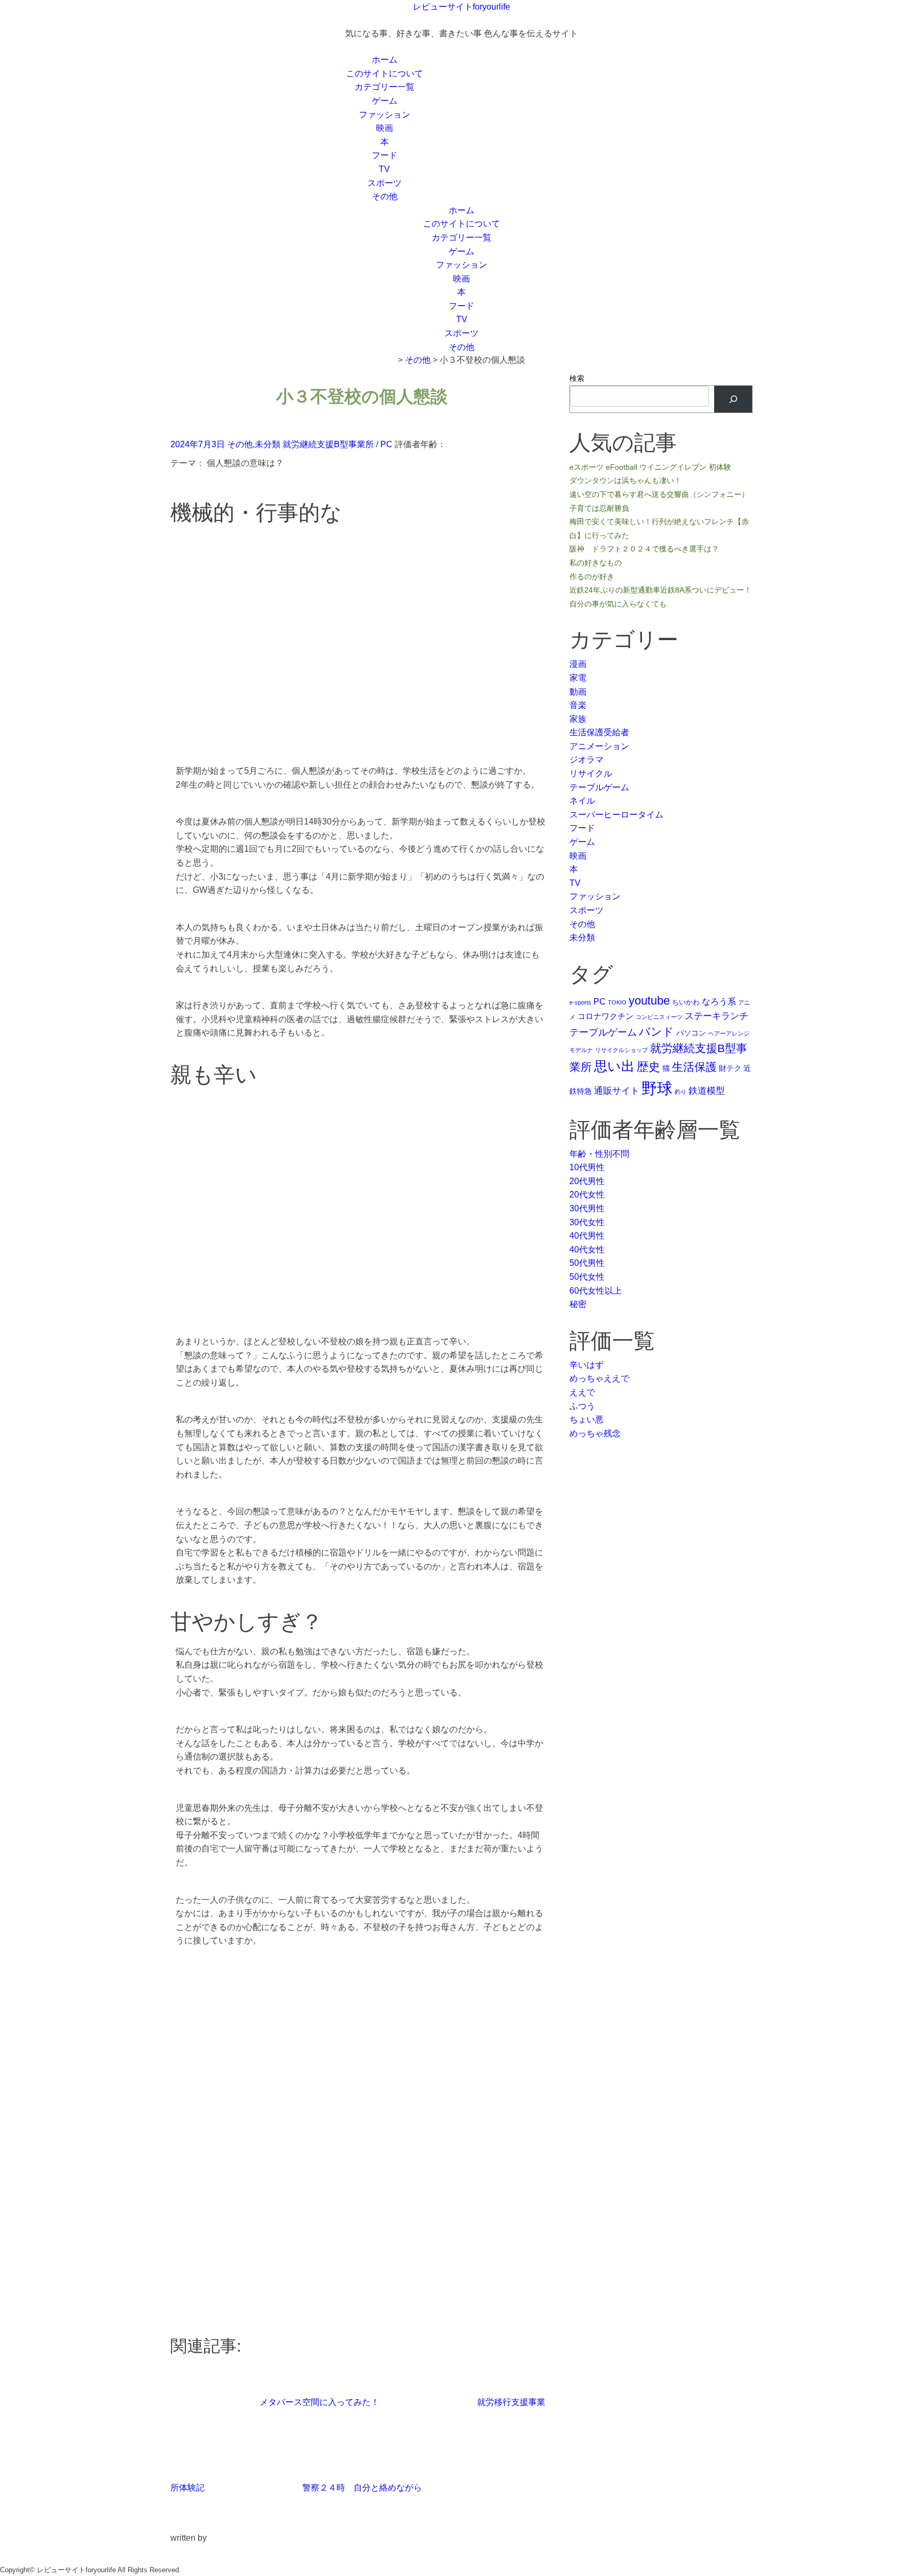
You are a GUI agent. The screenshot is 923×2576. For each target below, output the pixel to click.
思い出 (614, 1066)
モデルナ (581, 1050)
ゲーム (385, 101)
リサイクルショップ (621, 1050)
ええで (582, 1392)
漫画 (578, 664)
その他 (385, 196)
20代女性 (587, 1194)
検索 (577, 378)
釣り (680, 1092)
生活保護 (694, 1067)
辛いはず (586, 1365)
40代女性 (587, 1250)
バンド (656, 1032)
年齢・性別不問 (599, 1154)
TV (384, 169)
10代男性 (587, 1167)
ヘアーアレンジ (729, 1033)
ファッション (385, 115)
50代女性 (587, 1277)
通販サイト (617, 1091)
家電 (578, 678)
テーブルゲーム (599, 787)
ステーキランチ (717, 1016)
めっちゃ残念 (595, 1433)
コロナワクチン (605, 1016)
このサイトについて (385, 73)
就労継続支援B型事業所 (328, 444)
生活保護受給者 (599, 732)
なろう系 (719, 1001)
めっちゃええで (599, 1378)
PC (386, 444)
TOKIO (617, 1002)
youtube (649, 1001)
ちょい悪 (586, 1419)
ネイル (582, 801)
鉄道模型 (707, 1091)
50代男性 (587, 1263)
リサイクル (591, 773)
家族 (578, 719)
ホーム (385, 60)
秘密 (578, 1304)
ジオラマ (586, 760)
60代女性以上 (596, 1291)
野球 (657, 1088)
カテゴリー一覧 (385, 87)
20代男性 (587, 1181)
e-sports (580, 1002)
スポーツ (385, 183)
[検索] (733, 399)
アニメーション (599, 746)
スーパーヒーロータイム (616, 815)
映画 (385, 128)
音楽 (578, 705)
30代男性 (587, 1208)
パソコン (691, 1033)
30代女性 (587, 1222)
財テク (730, 1068)
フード (385, 155)
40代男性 (587, 1236)
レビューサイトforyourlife (461, 7)
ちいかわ (686, 1002)
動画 (578, 692)
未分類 (268, 444)
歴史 (648, 1067)
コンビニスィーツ (659, 1017)
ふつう (582, 1406)
